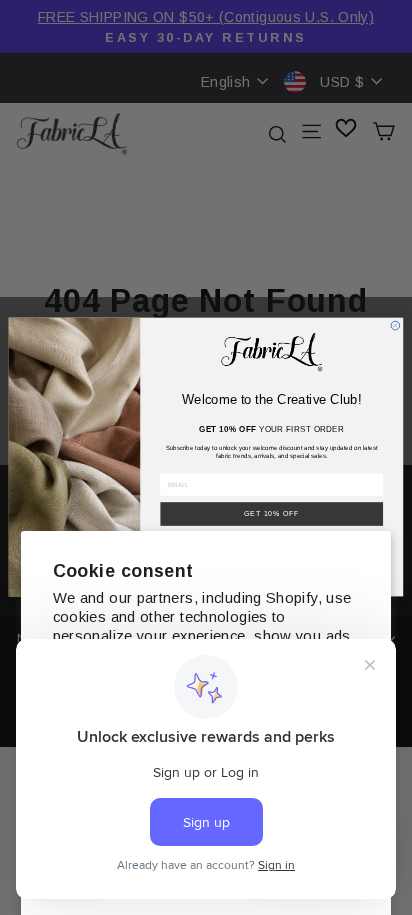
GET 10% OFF (272, 514)
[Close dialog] (395, 326)
